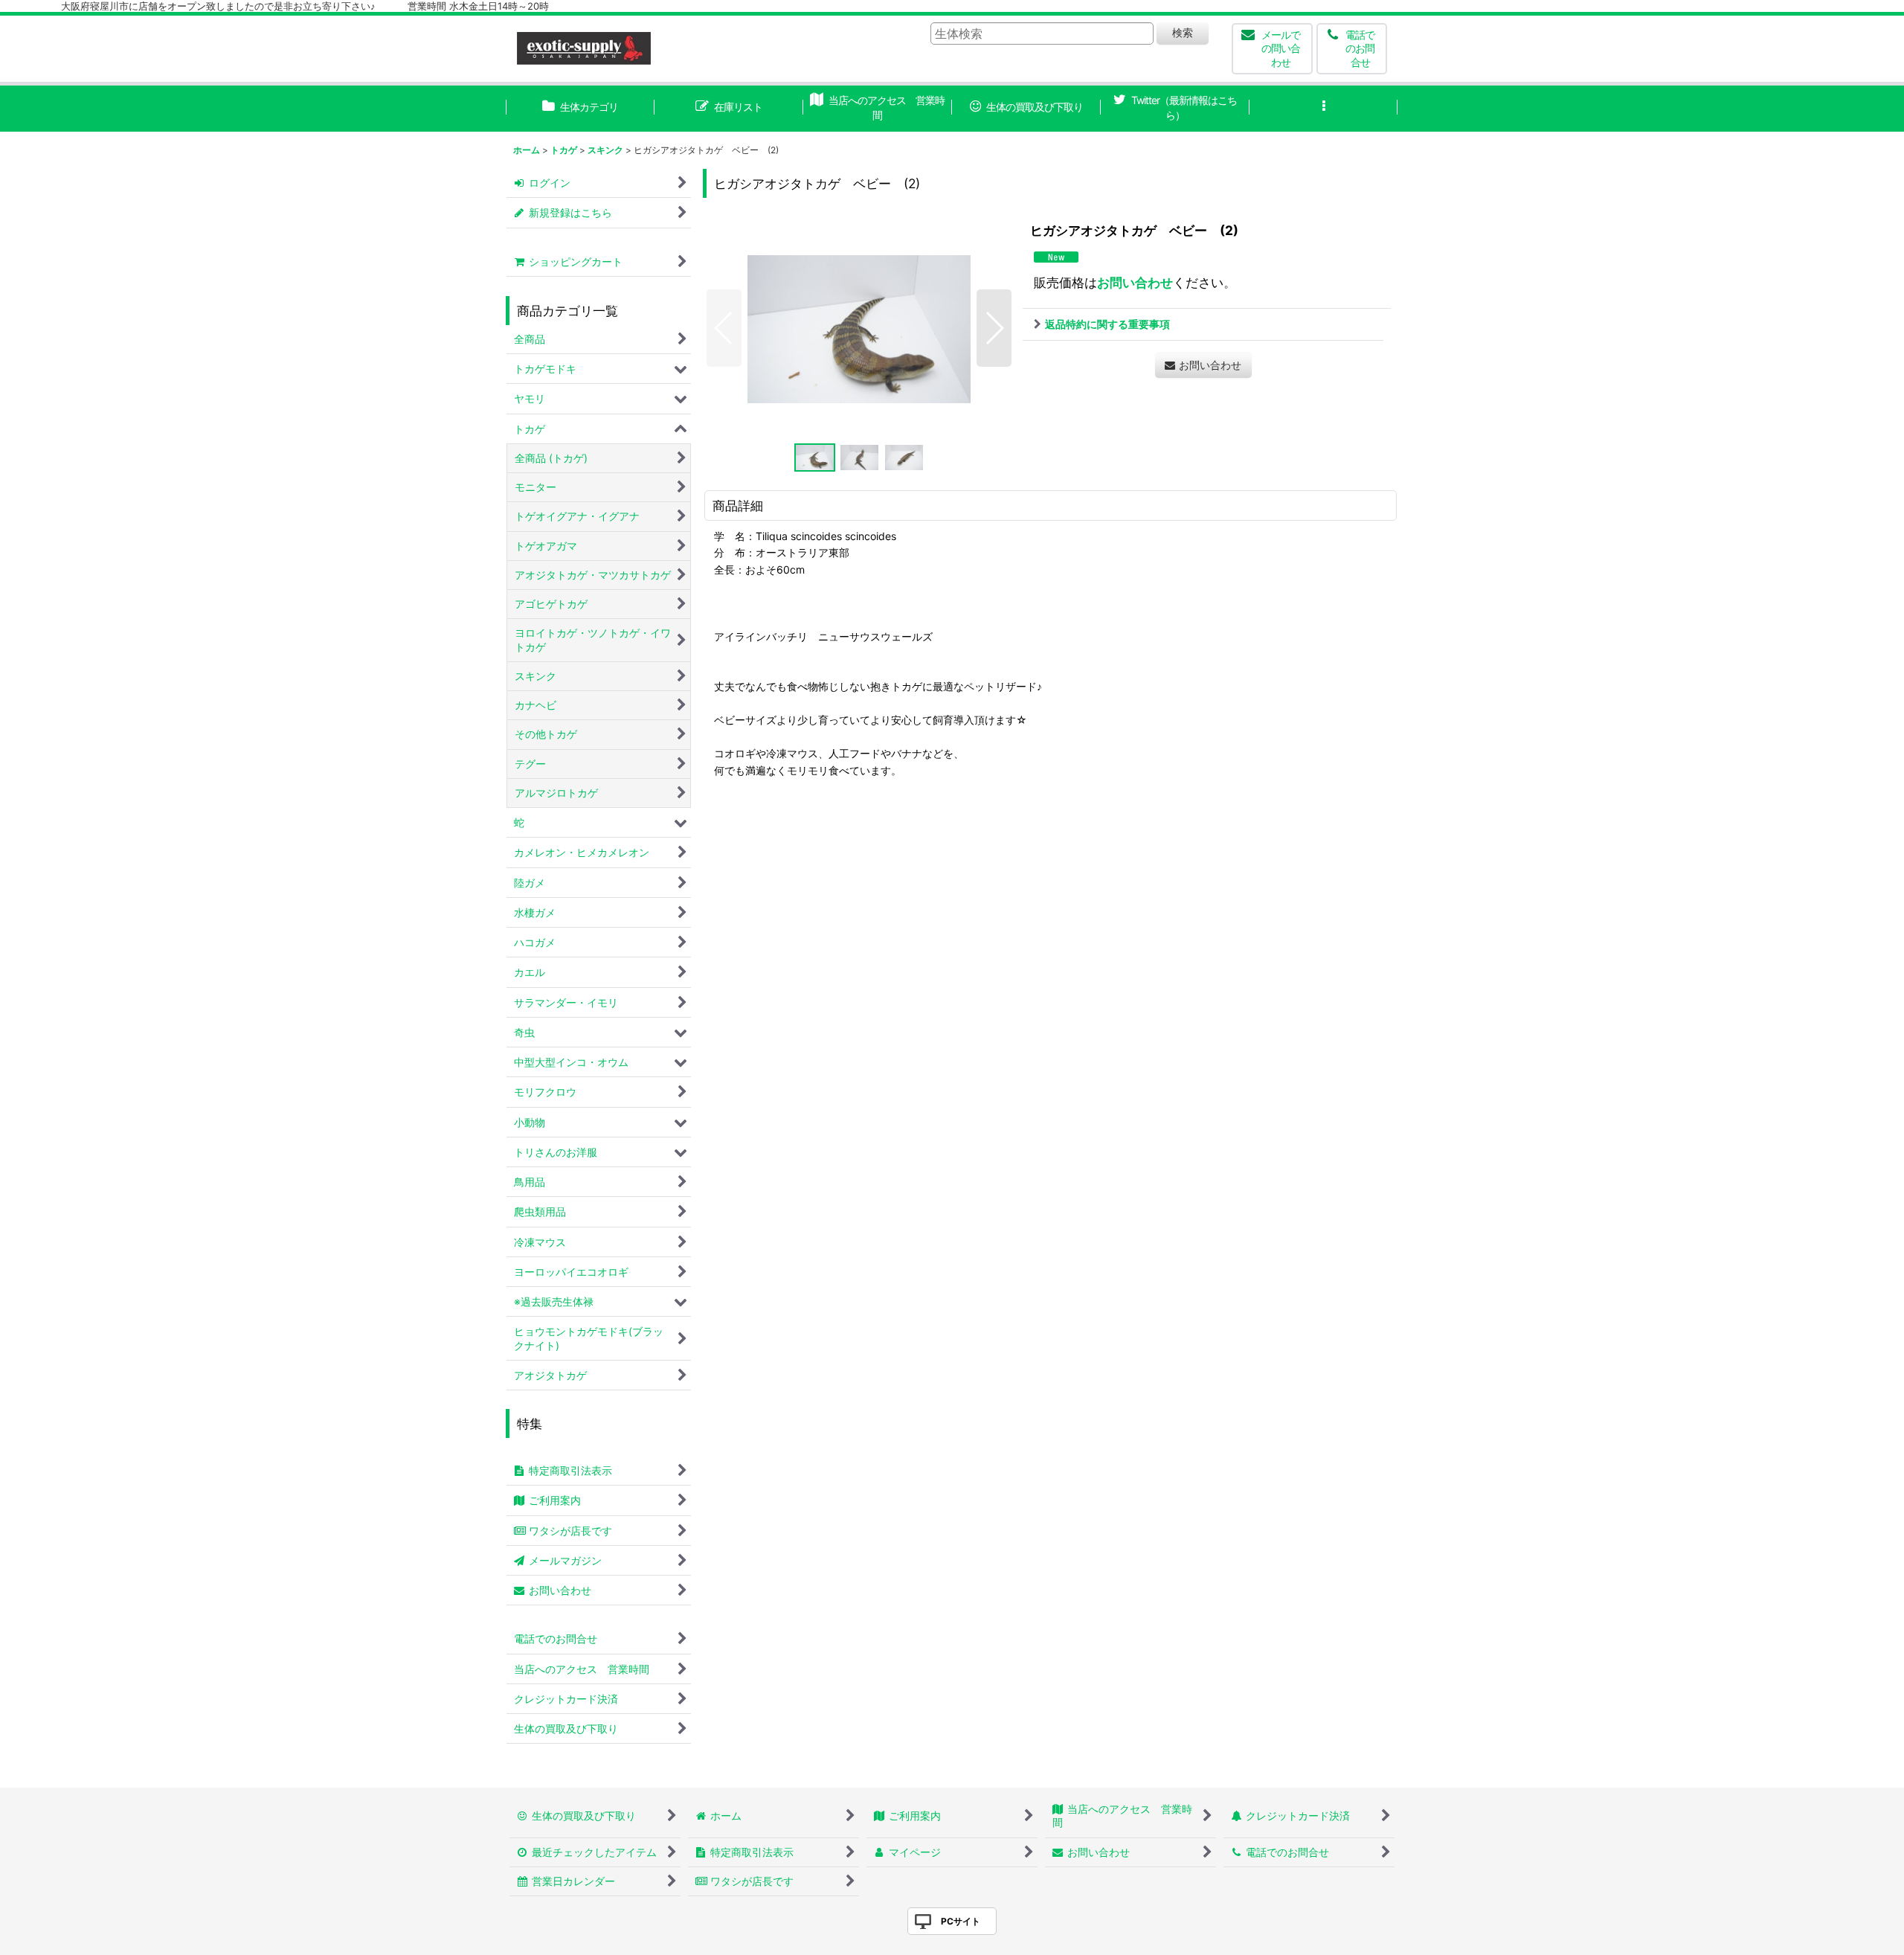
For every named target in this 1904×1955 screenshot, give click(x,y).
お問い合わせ (1135, 282)
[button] (1324, 109)
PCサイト (961, 1921)
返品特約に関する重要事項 (1107, 324)
